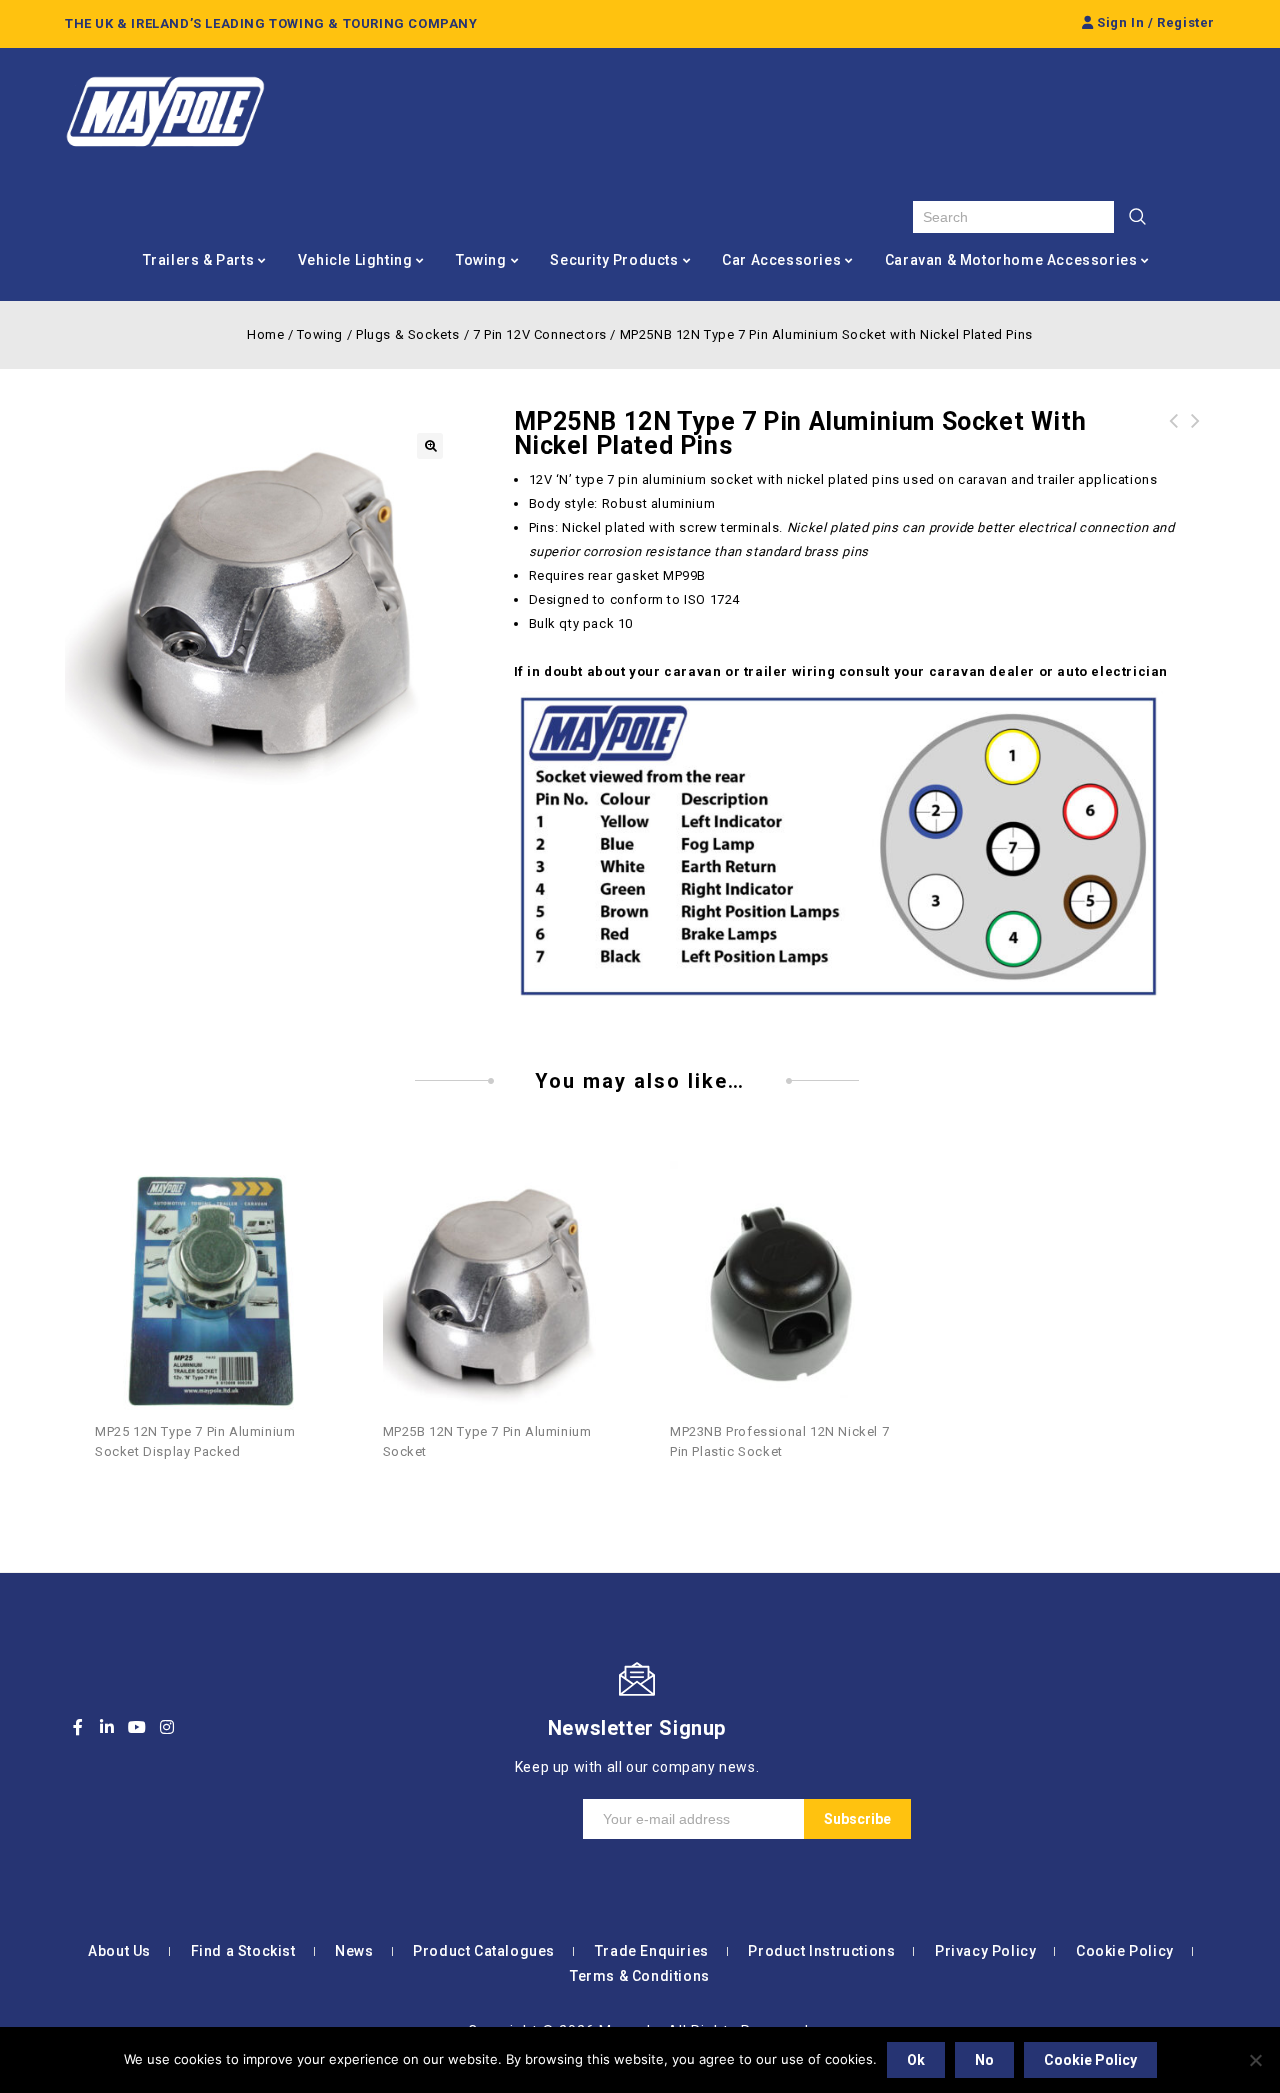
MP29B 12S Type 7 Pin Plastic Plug (1174, 433)
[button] (430, 446)
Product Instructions (821, 1951)
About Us (119, 1951)
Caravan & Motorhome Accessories (1011, 260)
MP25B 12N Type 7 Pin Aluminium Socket (1196, 445)
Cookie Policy (1125, 1951)
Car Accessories (781, 260)
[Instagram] (167, 1727)
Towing (481, 260)
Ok (916, 2060)
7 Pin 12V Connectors (540, 334)
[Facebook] (78, 1727)
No (984, 2060)
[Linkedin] (108, 1727)
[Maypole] (165, 112)
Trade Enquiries (652, 1951)
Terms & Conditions (640, 1976)
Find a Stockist (243, 1951)
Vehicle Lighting (355, 260)
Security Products (614, 260)
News (354, 1951)
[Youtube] (137, 1727)
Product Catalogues (484, 1951)
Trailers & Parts (199, 260)
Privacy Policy (985, 1951)
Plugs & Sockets (408, 334)
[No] (1255, 2060)
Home (265, 334)
